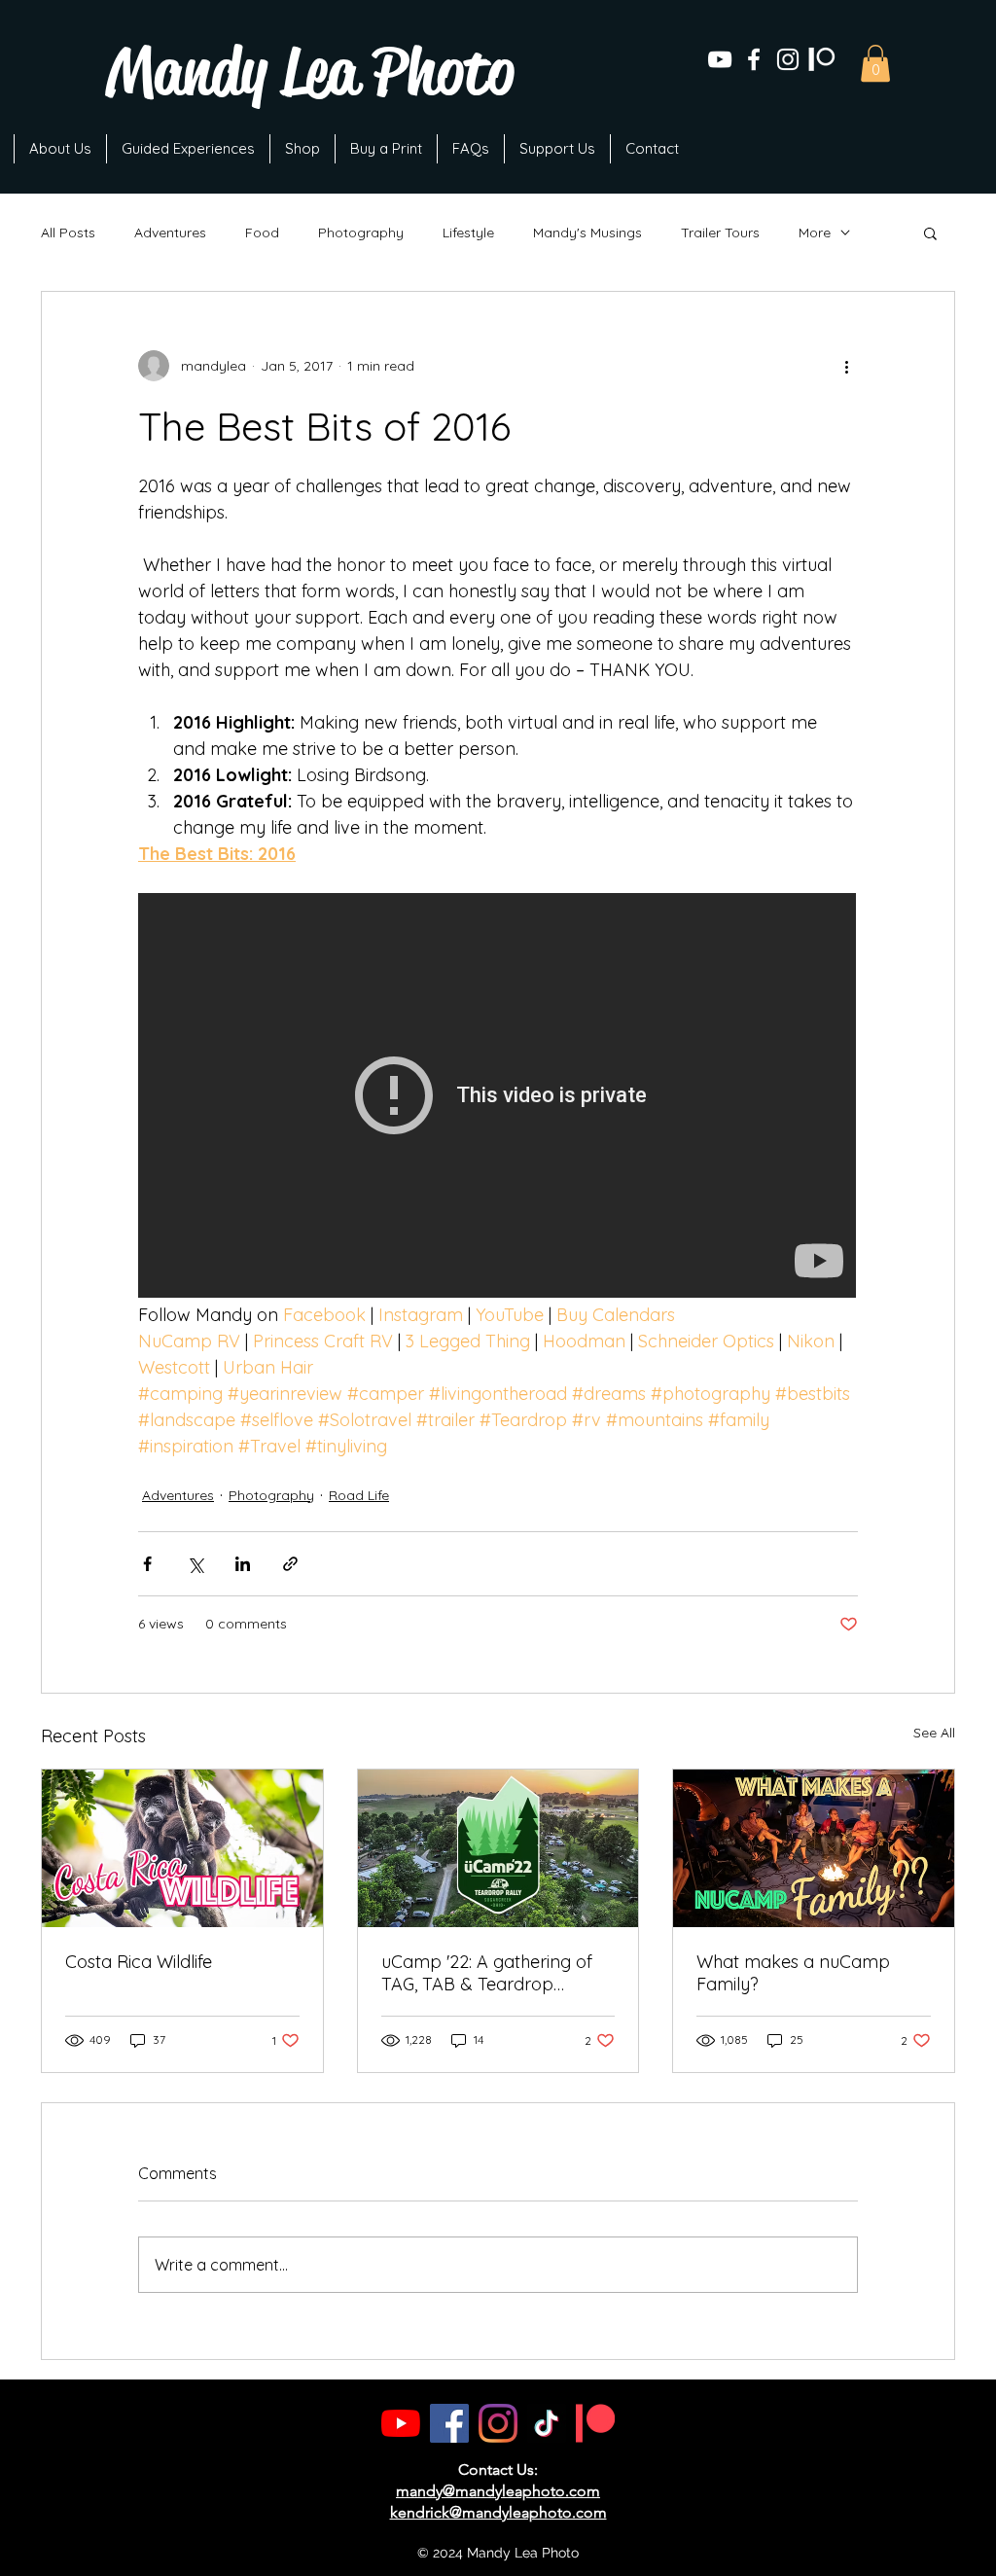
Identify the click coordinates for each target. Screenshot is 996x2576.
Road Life (359, 1495)
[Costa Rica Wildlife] (182, 1848)
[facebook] (754, 59)
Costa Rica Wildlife (139, 1962)
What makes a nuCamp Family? (793, 1973)
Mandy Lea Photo (310, 72)
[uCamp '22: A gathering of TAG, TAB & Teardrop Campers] (498, 1848)
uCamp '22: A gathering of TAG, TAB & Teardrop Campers (487, 1973)
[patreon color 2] (595, 2423)
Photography (361, 233)
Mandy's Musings (587, 233)
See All (934, 1733)
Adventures (170, 233)
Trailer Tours (720, 233)
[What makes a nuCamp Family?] (814, 1848)
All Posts (68, 233)
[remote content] (498, 1097)
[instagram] (788, 59)
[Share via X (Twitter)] (195, 1564)
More (815, 233)
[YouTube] (401, 2423)
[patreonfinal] (822, 59)
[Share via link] (290, 1564)
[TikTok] (547, 2423)
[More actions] (846, 366)
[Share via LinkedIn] (243, 1564)
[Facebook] (449, 2423)
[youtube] (720, 59)
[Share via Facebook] (147, 1564)
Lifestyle (468, 233)
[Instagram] (498, 2423)
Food (262, 233)
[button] (875, 63)
